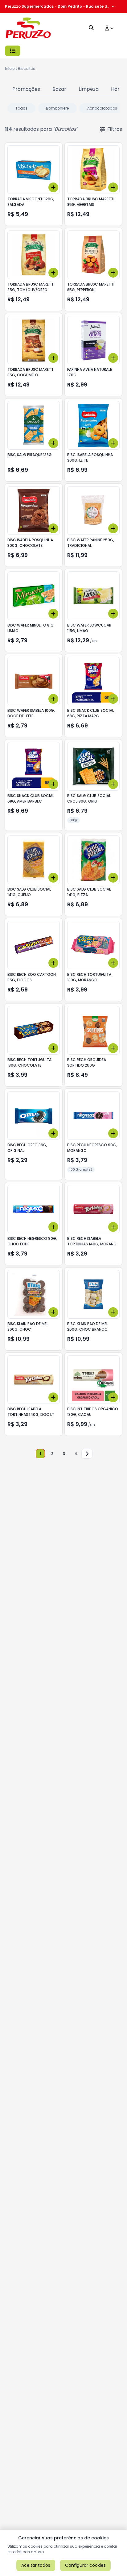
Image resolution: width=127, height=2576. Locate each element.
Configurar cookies (85, 2565)
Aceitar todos (36, 2565)
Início (10, 68)
